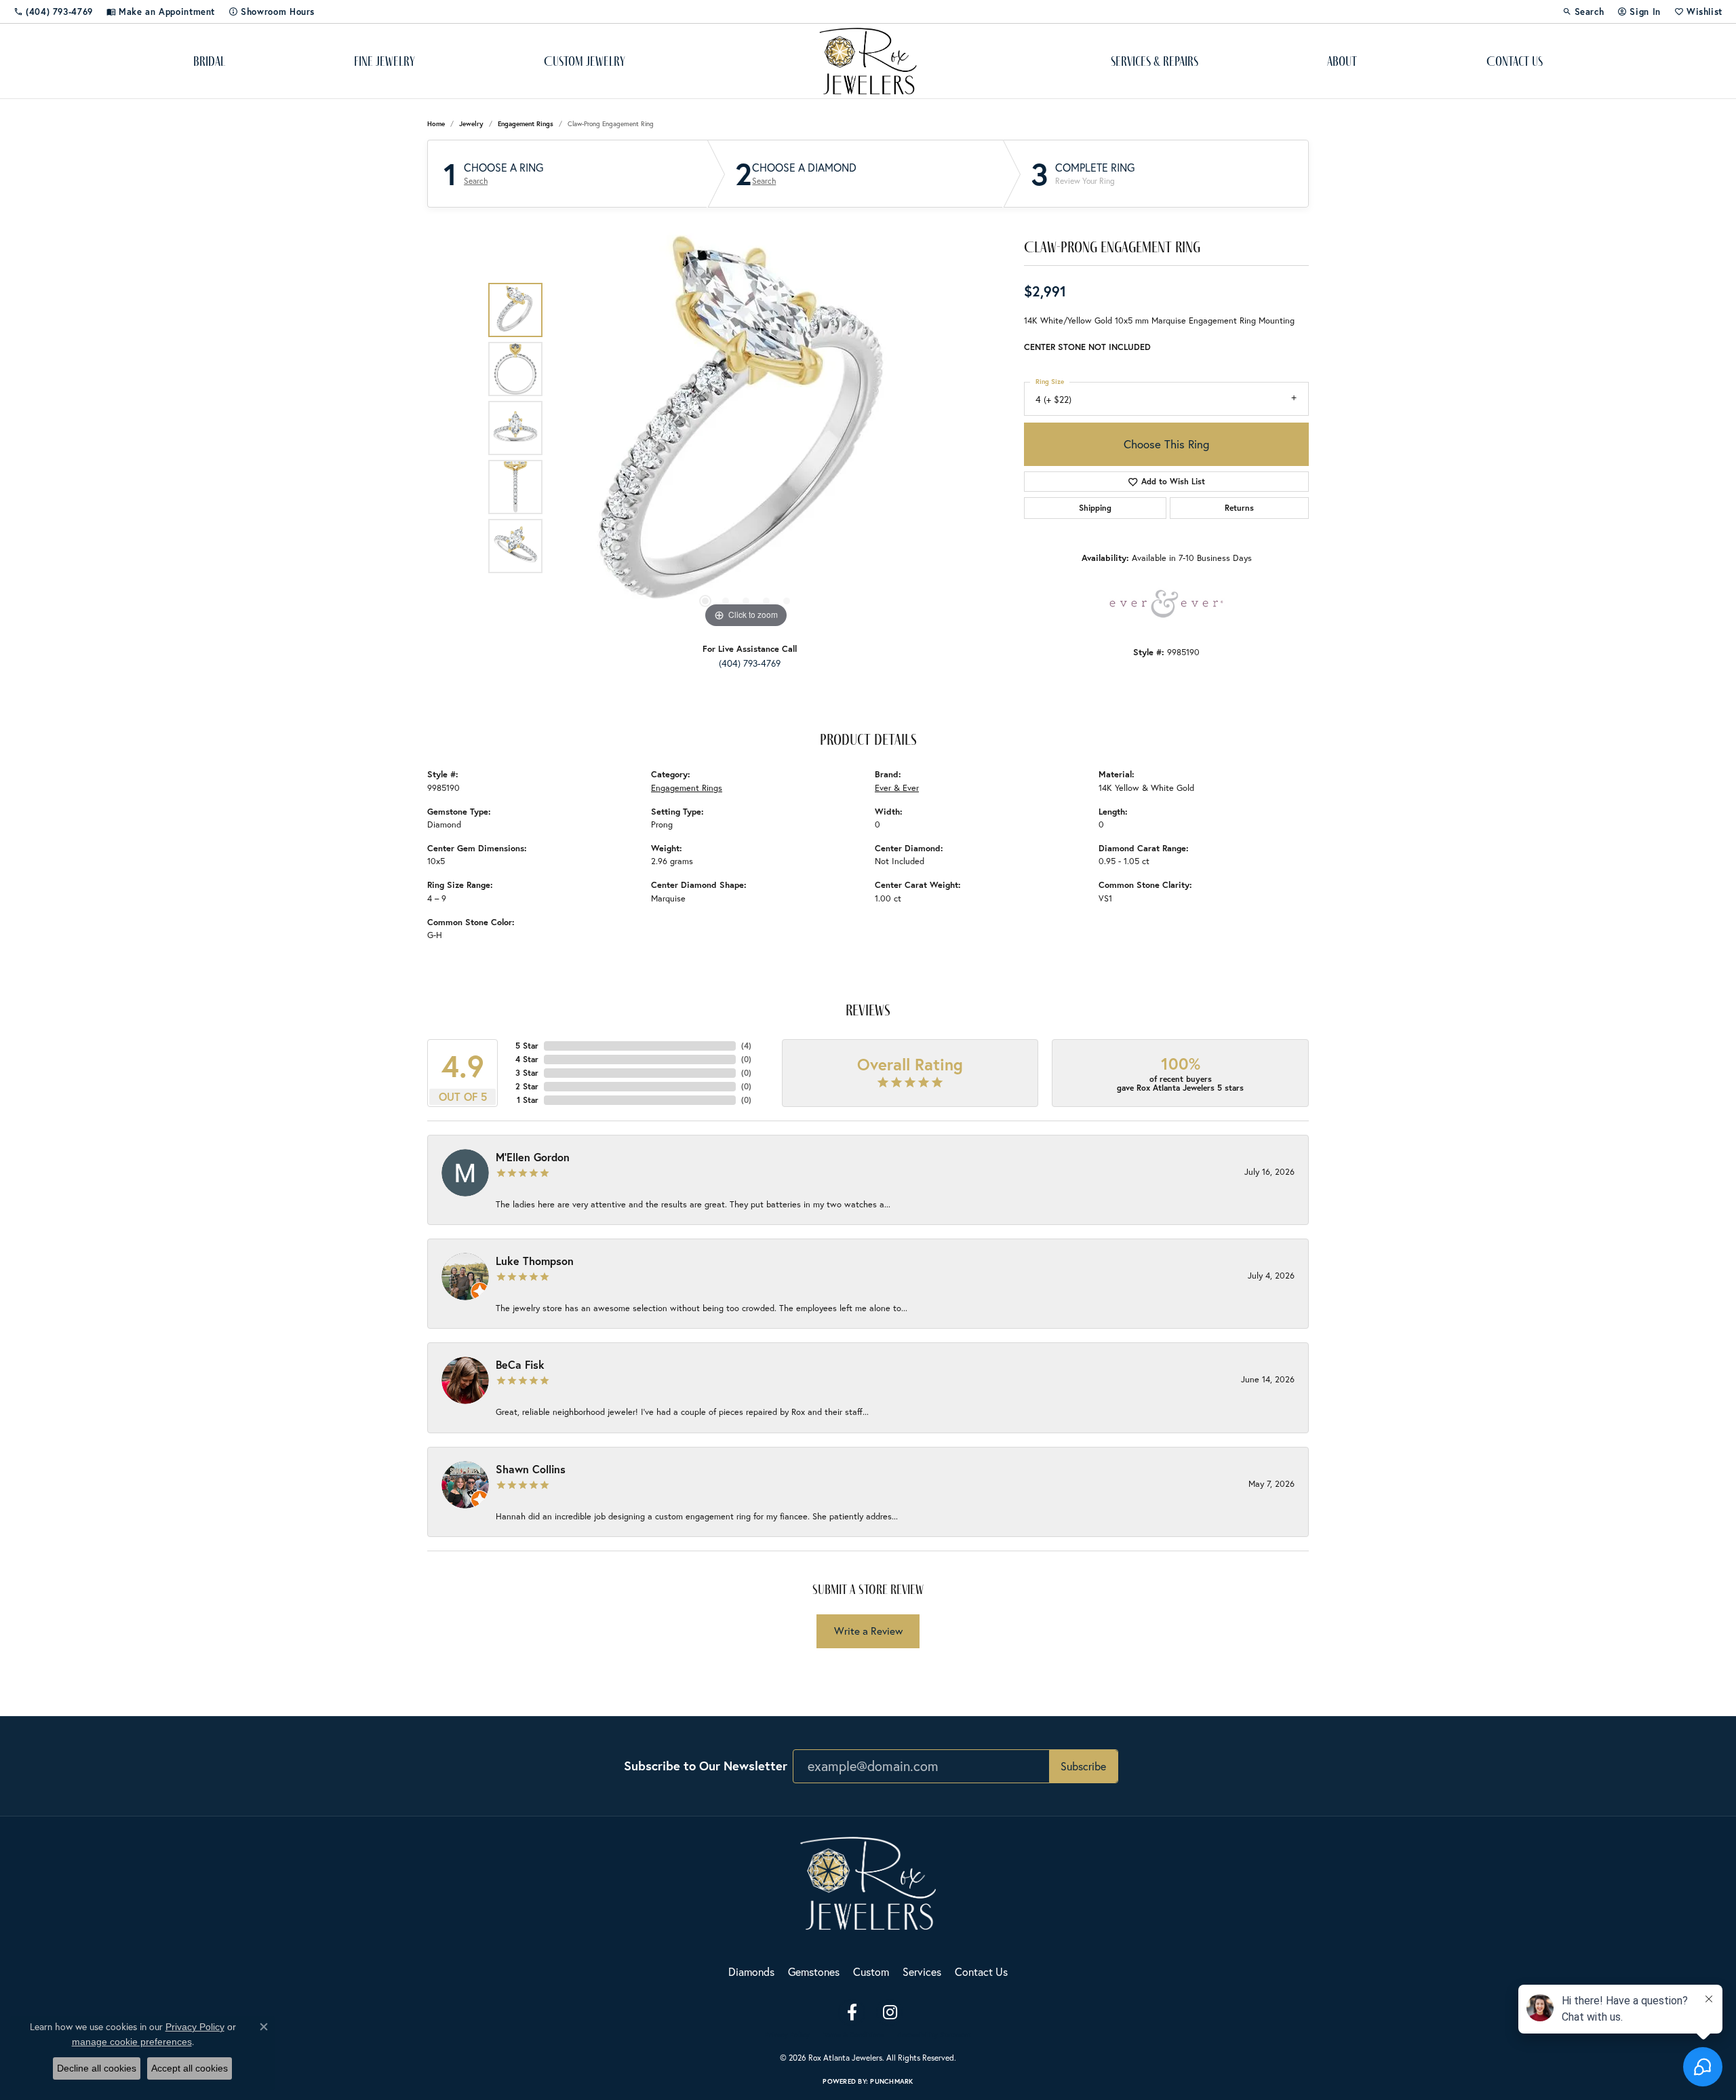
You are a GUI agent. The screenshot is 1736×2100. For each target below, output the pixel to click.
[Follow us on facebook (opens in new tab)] (852, 2012)
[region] (746, 428)
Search (476, 181)
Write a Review (868, 1631)
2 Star (527, 1086)
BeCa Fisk (520, 1364)
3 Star (527, 1073)
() (746, 1046)
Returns (1239, 508)
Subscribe (1083, 1766)
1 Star (528, 1100)
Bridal (209, 61)
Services (922, 1971)
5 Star (527, 1046)
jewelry (471, 124)
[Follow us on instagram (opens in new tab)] (890, 2012)
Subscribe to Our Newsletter (706, 1766)
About (1342, 61)
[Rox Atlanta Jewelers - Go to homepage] (868, 1881)
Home (436, 124)
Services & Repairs (1155, 61)
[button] (1583, 12)
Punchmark (891, 2081)
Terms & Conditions (853, 2035)
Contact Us (1515, 61)
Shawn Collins (531, 1469)
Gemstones (814, 1971)
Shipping (1095, 508)
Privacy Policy (787, 2035)
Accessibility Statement (934, 2035)
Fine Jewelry (384, 61)
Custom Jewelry (585, 61)
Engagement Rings (526, 124)
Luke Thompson (535, 1261)
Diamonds (751, 1971)
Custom (871, 1971)
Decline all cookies (97, 2068)
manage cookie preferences (132, 2042)
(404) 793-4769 (750, 663)
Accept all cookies (190, 2068)
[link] (53, 12)
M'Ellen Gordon (533, 1157)
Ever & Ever (897, 788)
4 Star (527, 1059)
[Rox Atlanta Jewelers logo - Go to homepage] (868, 61)
